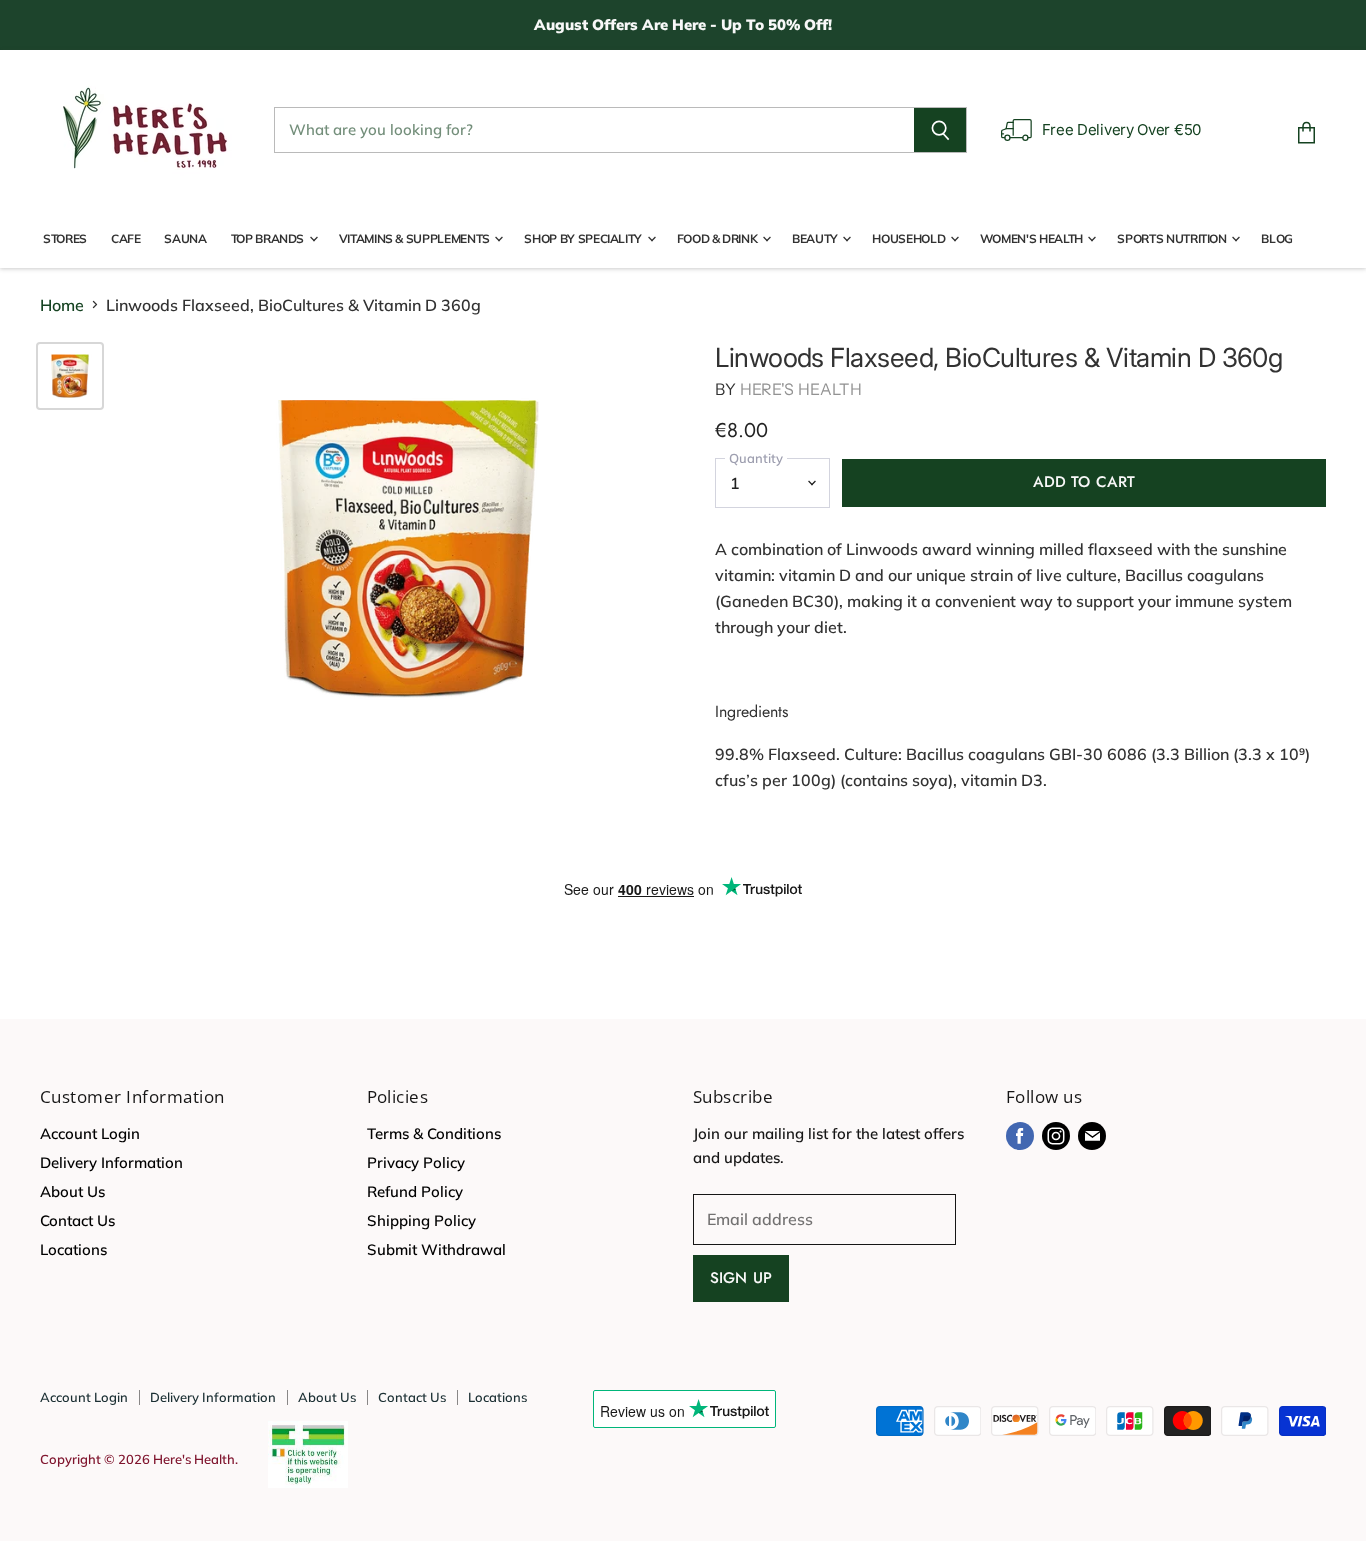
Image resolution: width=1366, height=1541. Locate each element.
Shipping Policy (421, 1220)
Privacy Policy (416, 1162)
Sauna (185, 238)
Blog (1277, 238)
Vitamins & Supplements (416, 238)
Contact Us (77, 1220)
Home (62, 305)
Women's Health (1033, 238)
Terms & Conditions (434, 1133)
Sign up (741, 1278)
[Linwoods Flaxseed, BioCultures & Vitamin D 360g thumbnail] (70, 376)
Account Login (90, 1133)
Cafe (126, 238)
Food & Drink (718, 238)
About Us (72, 1191)
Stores (65, 238)
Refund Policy (415, 1191)
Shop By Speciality (584, 238)
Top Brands (269, 238)
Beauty (816, 238)
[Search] (940, 130)
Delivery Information (111, 1162)
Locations (73, 1249)
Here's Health (801, 389)
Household (909, 238)
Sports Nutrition (1173, 238)
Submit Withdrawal (436, 1249)
